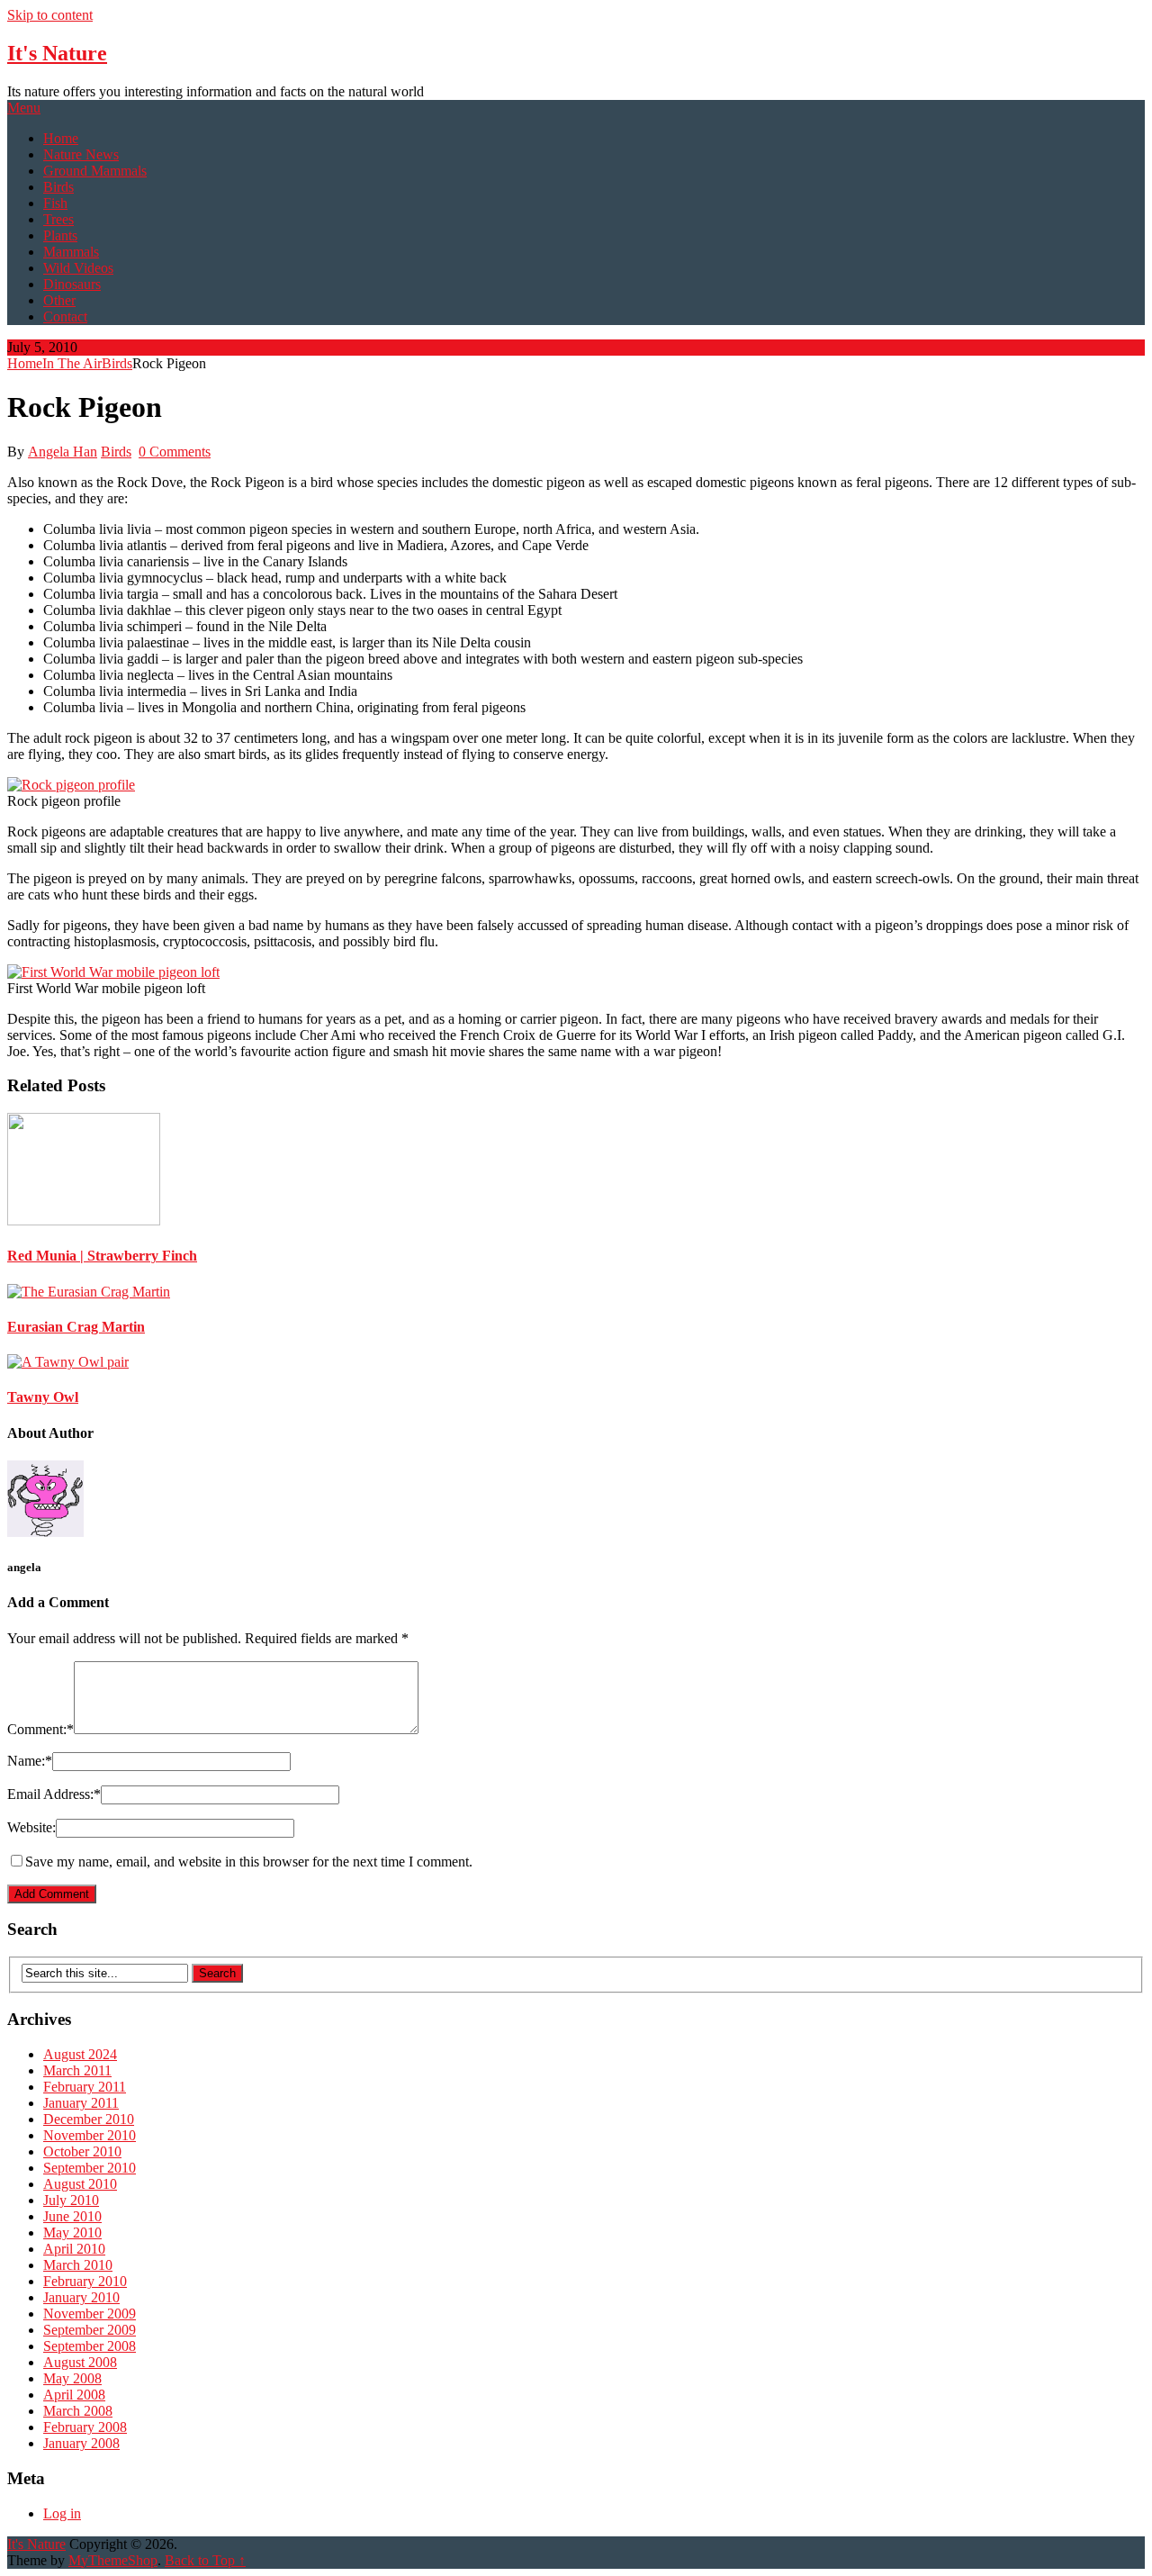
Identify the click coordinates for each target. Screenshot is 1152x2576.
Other (59, 300)
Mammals (71, 252)
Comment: (40, 1729)
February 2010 (85, 2281)
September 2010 (90, 2168)
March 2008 (78, 2411)
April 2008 (74, 2395)
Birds (58, 187)
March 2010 (78, 2265)
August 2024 (80, 2054)
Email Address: (54, 1794)
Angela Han (63, 452)
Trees (58, 219)
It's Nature (57, 53)
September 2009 (90, 2330)
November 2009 (90, 2314)
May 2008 (72, 2378)
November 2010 (90, 2135)
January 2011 (81, 2103)
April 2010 (74, 2249)
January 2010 (81, 2297)
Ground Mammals (95, 171)
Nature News (81, 154)
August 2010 (80, 2184)
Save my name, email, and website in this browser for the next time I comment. (249, 1862)
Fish (55, 203)
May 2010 (72, 2233)
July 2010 (71, 2200)
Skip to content (50, 15)
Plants (60, 235)
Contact (65, 316)
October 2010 (82, 2151)
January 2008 (81, 2443)
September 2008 (90, 2346)
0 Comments (175, 452)
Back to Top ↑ (205, 2560)
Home (61, 138)
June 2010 (72, 2216)
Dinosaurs (72, 284)
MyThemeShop (113, 2560)
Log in (62, 2513)
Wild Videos (78, 268)
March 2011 (77, 2070)
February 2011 (85, 2087)
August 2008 (80, 2362)
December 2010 (89, 2119)
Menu (24, 108)
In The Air (72, 363)
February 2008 (85, 2427)
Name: (30, 1761)
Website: (31, 1827)
